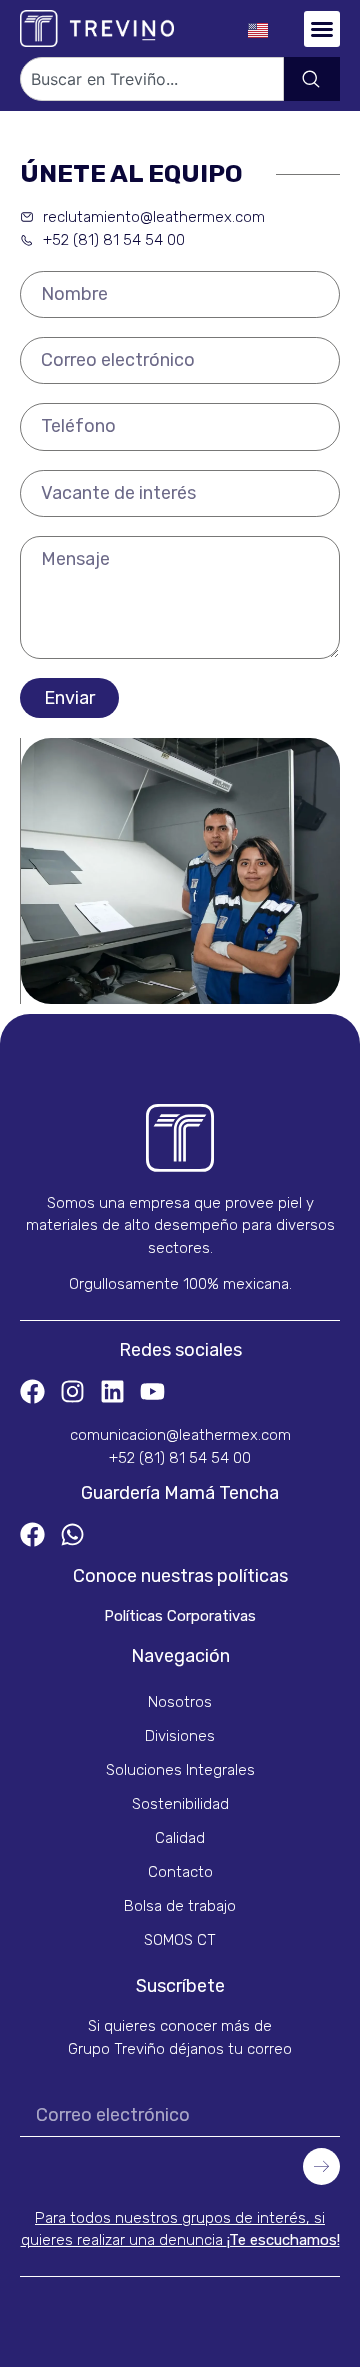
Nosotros (180, 1702)
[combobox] (152, 79)
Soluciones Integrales (180, 1770)
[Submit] (321, 2167)
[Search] (312, 79)
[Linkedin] (112, 1391)
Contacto (180, 1872)
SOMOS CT (180, 1940)
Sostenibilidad (180, 1804)
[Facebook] (32, 1391)
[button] (322, 29)
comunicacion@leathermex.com (180, 1435)
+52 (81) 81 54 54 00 (180, 1458)
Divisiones (180, 1736)
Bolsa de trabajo (180, 1906)
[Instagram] (72, 1391)
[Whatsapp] (72, 1534)
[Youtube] (152, 1391)
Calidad (180, 1838)
